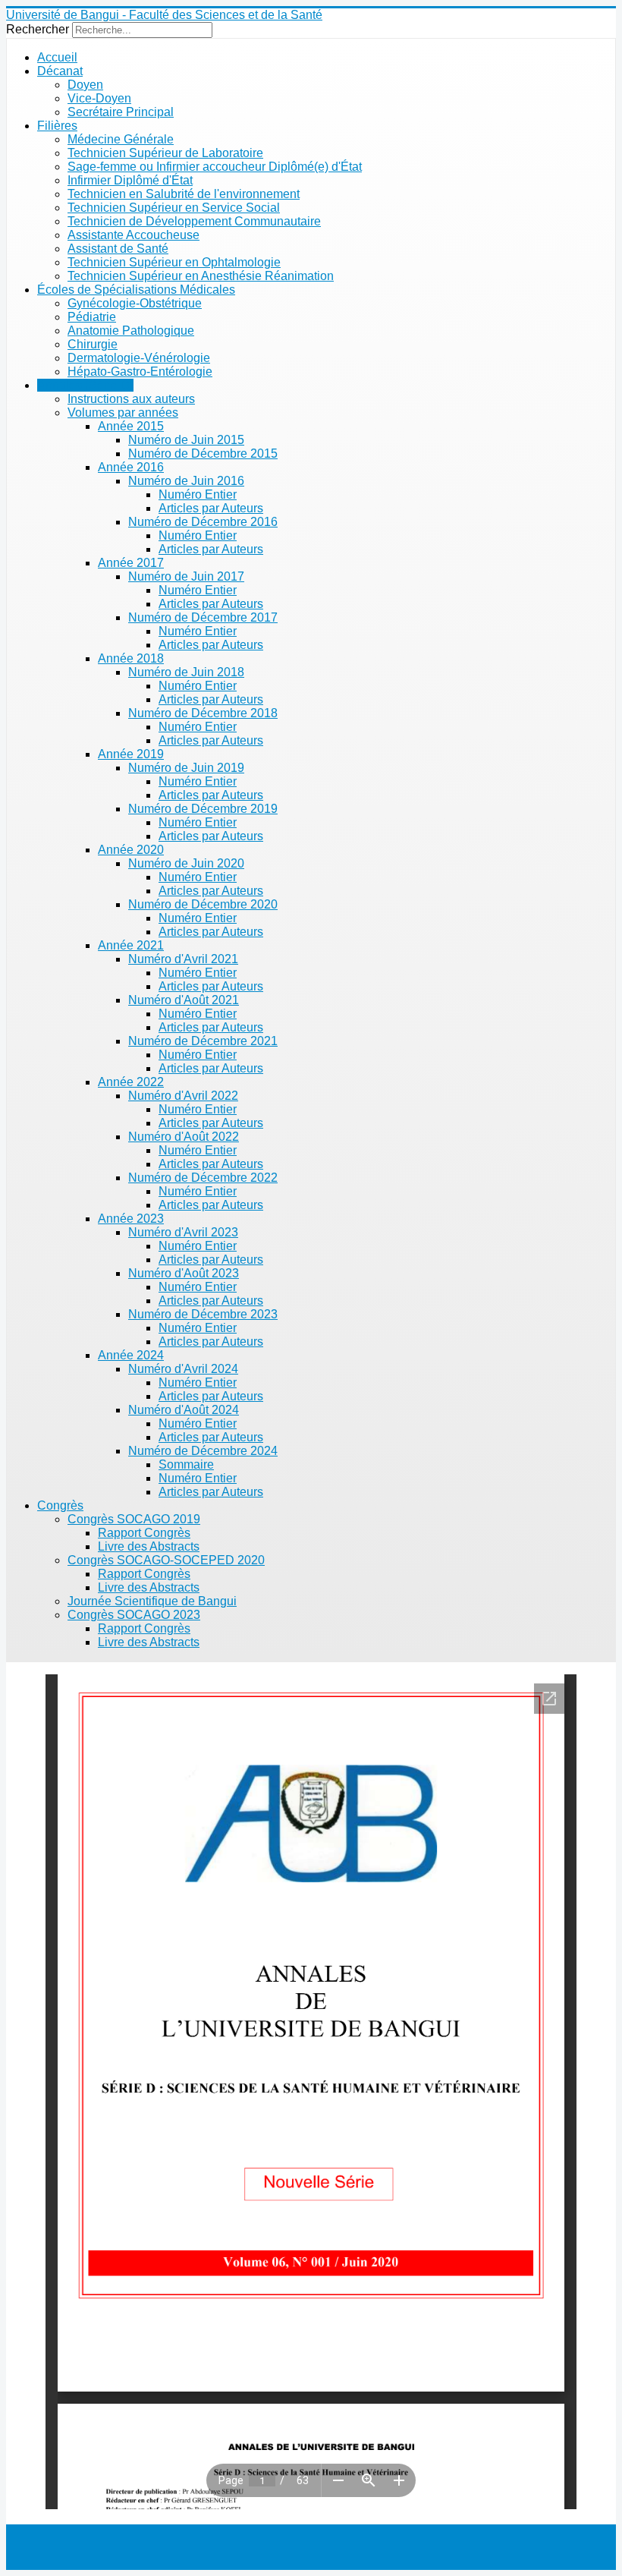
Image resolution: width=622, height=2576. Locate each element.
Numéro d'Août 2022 (184, 1137)
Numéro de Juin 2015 (186, 440)
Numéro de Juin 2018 (186, 672)
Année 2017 (131, 563)
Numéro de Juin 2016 (186, 481)
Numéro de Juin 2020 (186, 863)
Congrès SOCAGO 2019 (134, 1519)
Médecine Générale (121, 139)
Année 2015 (131, 426)
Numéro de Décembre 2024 (203, 1451)
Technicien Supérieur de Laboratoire (165, 153)
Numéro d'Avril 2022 (183, 1096)
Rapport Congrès (144, 1533)
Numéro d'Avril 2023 (183, 1232)
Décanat (60, 71)
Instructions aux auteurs (131, 399)
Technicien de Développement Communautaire (194, 221)
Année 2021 (131, 945)
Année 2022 (131, 1082)
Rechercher (38, 29)
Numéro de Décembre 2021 (203, 1041)
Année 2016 (131, 467)
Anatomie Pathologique (131, 331)
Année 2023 (131, 1219)
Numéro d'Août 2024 (184, 1410)
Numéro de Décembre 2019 (203, 809)
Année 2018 (131, 658)
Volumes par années (123, 413)
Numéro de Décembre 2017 (203, 617)
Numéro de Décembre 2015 (203, 453)
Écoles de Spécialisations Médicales (136, 290)
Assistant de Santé (118, 249)
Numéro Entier (198, 494)
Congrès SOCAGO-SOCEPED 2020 (166, 1560)
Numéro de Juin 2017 (186, 576)
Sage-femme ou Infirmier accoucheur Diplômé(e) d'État (215, 167)
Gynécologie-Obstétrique (135, 303)
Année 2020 (131, 850)
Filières (57, 126)
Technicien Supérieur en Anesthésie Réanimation (201, 276)
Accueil (57, 57)
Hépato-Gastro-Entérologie (140, 372)
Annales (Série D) (85, 385)
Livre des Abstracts (149, 1546)
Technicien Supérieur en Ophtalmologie (174, 262)
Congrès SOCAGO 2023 (134, 1615)
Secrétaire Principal (121, 112)
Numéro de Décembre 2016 (203, 522)
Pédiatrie (92, 317)
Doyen (85, 85)
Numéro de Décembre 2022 (203, 1178)
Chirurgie (93, 344)
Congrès (60, 1505)
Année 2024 (131, 1355)
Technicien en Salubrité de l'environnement (184, 194)
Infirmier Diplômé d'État (130, 180)
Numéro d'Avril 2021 (183, 959)
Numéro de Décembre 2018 (203, 713)
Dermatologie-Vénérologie (139, 358)
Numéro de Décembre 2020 (203, 904)
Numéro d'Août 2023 (184, 1273)
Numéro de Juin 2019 (186, 768)
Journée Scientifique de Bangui (152, 1601)
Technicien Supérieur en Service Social (174, 208)
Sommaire (186, 1464)
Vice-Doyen (99, 98)
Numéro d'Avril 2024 (183, 1369)
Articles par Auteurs (211, 508)
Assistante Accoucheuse (134, 235)
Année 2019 (131, 754)
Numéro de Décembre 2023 (203, 1314)
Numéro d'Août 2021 (184, 1000)
